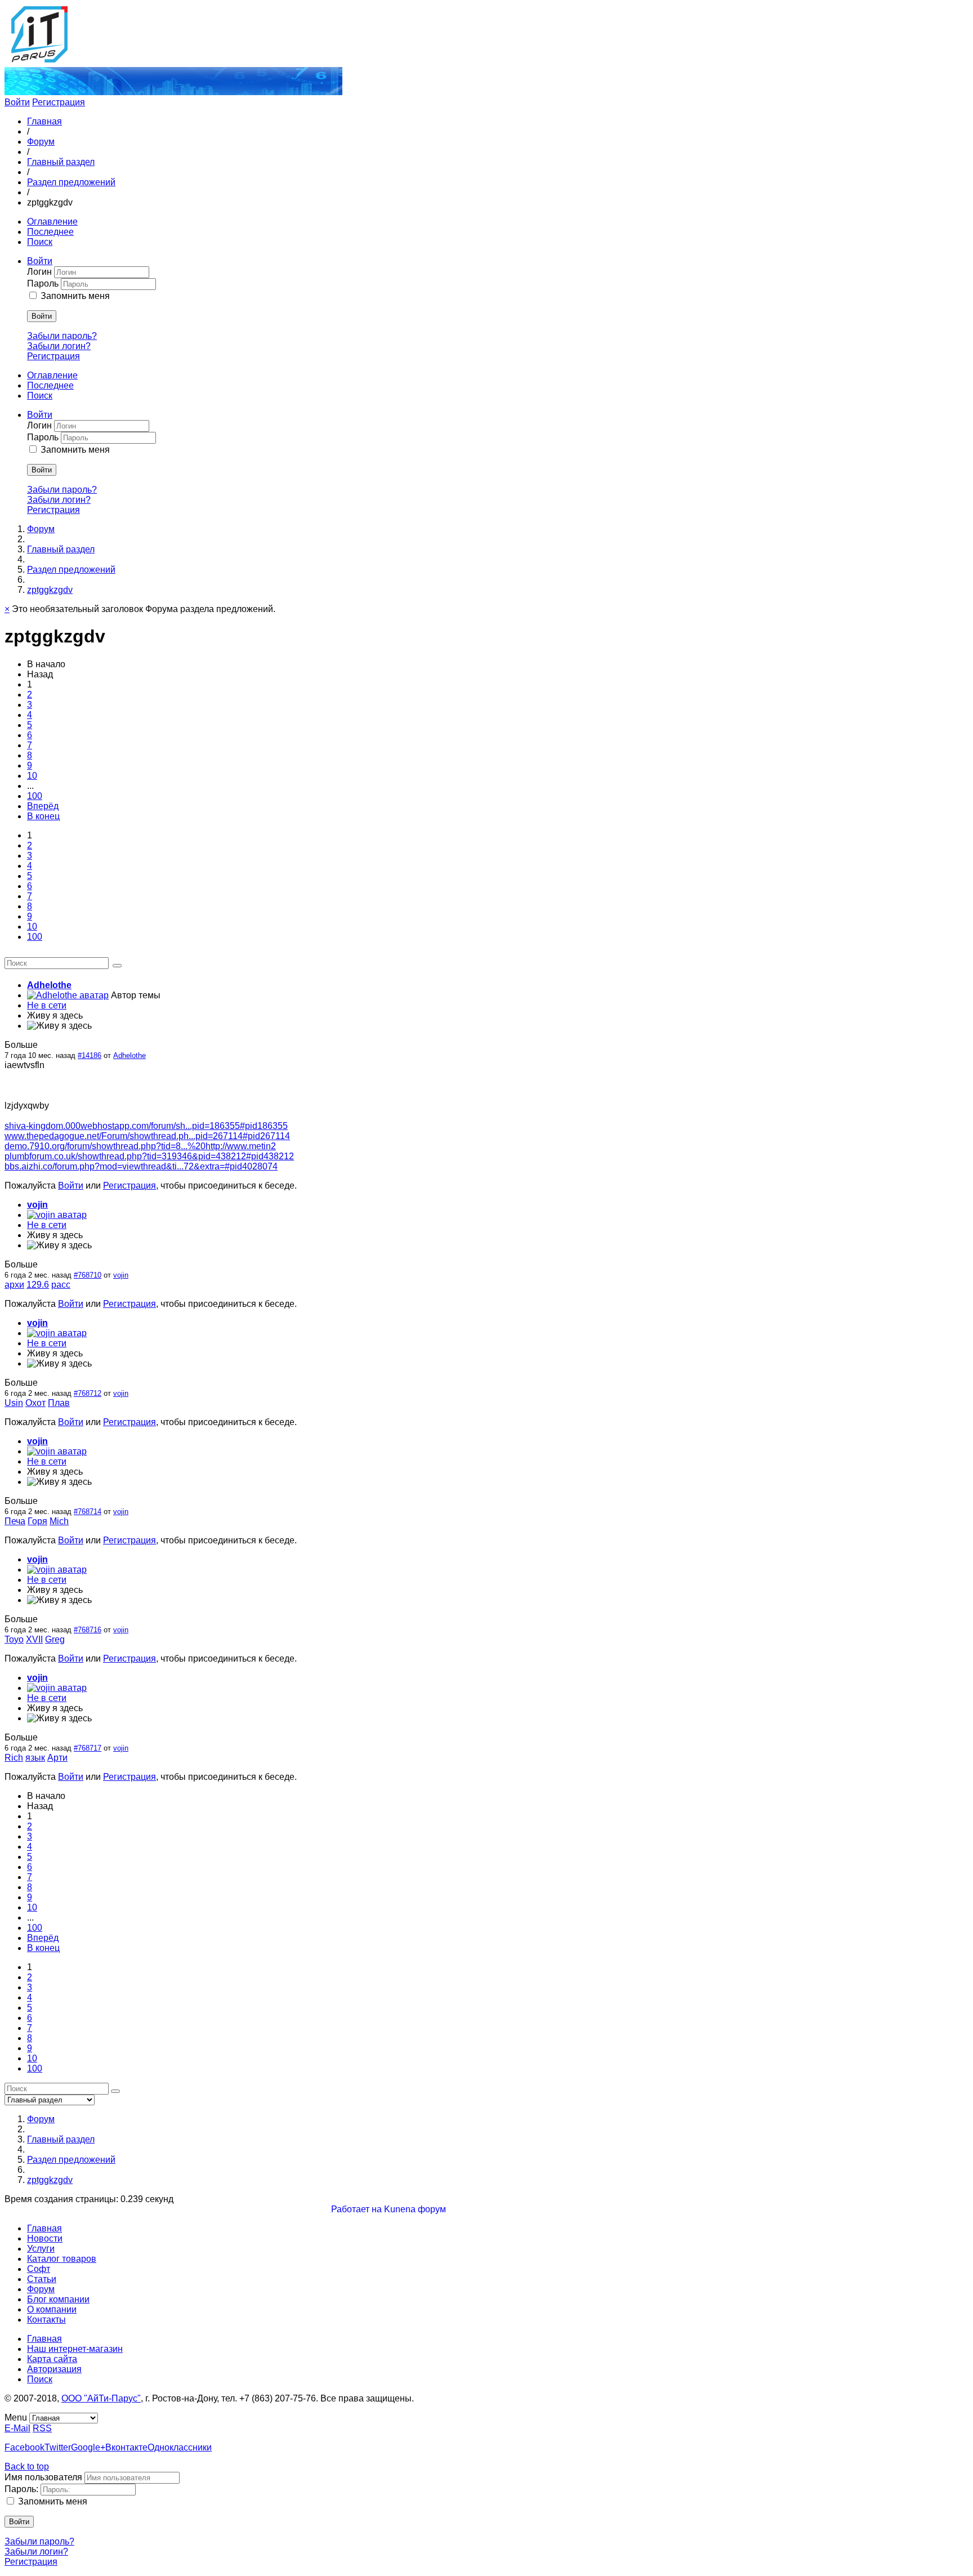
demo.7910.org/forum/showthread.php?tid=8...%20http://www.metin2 (140, 1146)
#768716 (88, 1630)
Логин (41, 272)
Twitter (58, 2447)
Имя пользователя (43, 2477)
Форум (41, 142)
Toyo (14, 1639)
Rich (14, 1758)
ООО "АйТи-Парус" (101, 2398)
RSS (42, 2428)
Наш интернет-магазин (75, 2349)
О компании (52, 2309)
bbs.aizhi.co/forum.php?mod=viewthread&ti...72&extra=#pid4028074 (141, 1166)
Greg (55, 1639)
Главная (44, 121)
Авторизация (54, 2369)
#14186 (90, 1055)
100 (35, 796)
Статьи (42, 2279)
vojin (37, 1205)
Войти (17, 102)
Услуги (41, 2249)
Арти (57, 1758)
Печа (15, 1521)
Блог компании (58, 2299)
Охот (35, 1403)
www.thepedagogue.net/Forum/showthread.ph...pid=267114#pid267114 (147, 1136)
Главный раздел (61, 162)
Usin (14, 1403)
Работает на (356, 2209)
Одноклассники (180, 2447)
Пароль (44, 284)
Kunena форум (415, 2209)
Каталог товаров (62, 2259)
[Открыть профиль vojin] (57, 1215)
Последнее (50, 232)
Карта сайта (52, 2359)
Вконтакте (126, 2447)
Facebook (24, 2447)
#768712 (88, 1393)
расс (61, 1285)
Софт (39, 2269)
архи (14, 1285)
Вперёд (43, 806)
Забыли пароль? (62, 336)
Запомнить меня (75, 296)
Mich (59, 1521)
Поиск (40, 242)
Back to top (27, 2466)
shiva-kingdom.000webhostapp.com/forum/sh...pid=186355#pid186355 (146, 1126)
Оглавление (52, 222)
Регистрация (59, 102)
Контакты (46, 2320)
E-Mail (17, 2428)
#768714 (88, 1512)
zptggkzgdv (50, 590)
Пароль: (21, 2489)
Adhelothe (49, 985)
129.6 (38, 1285)
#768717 (88, 1748)
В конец (43, 816)
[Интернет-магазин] (173, 92)
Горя (37, 1521)
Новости (45, 2238)
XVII (34, 1639)
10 (32, 776)
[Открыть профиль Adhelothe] (68, 995)
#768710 (88, 1275)
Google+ (88, 2447)
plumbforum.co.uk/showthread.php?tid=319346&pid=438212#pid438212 (149, 1156)
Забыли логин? (59, 346)
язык (35, 1758)
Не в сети (47, 1005)
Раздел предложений (71, 182)
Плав (59, 1403)
